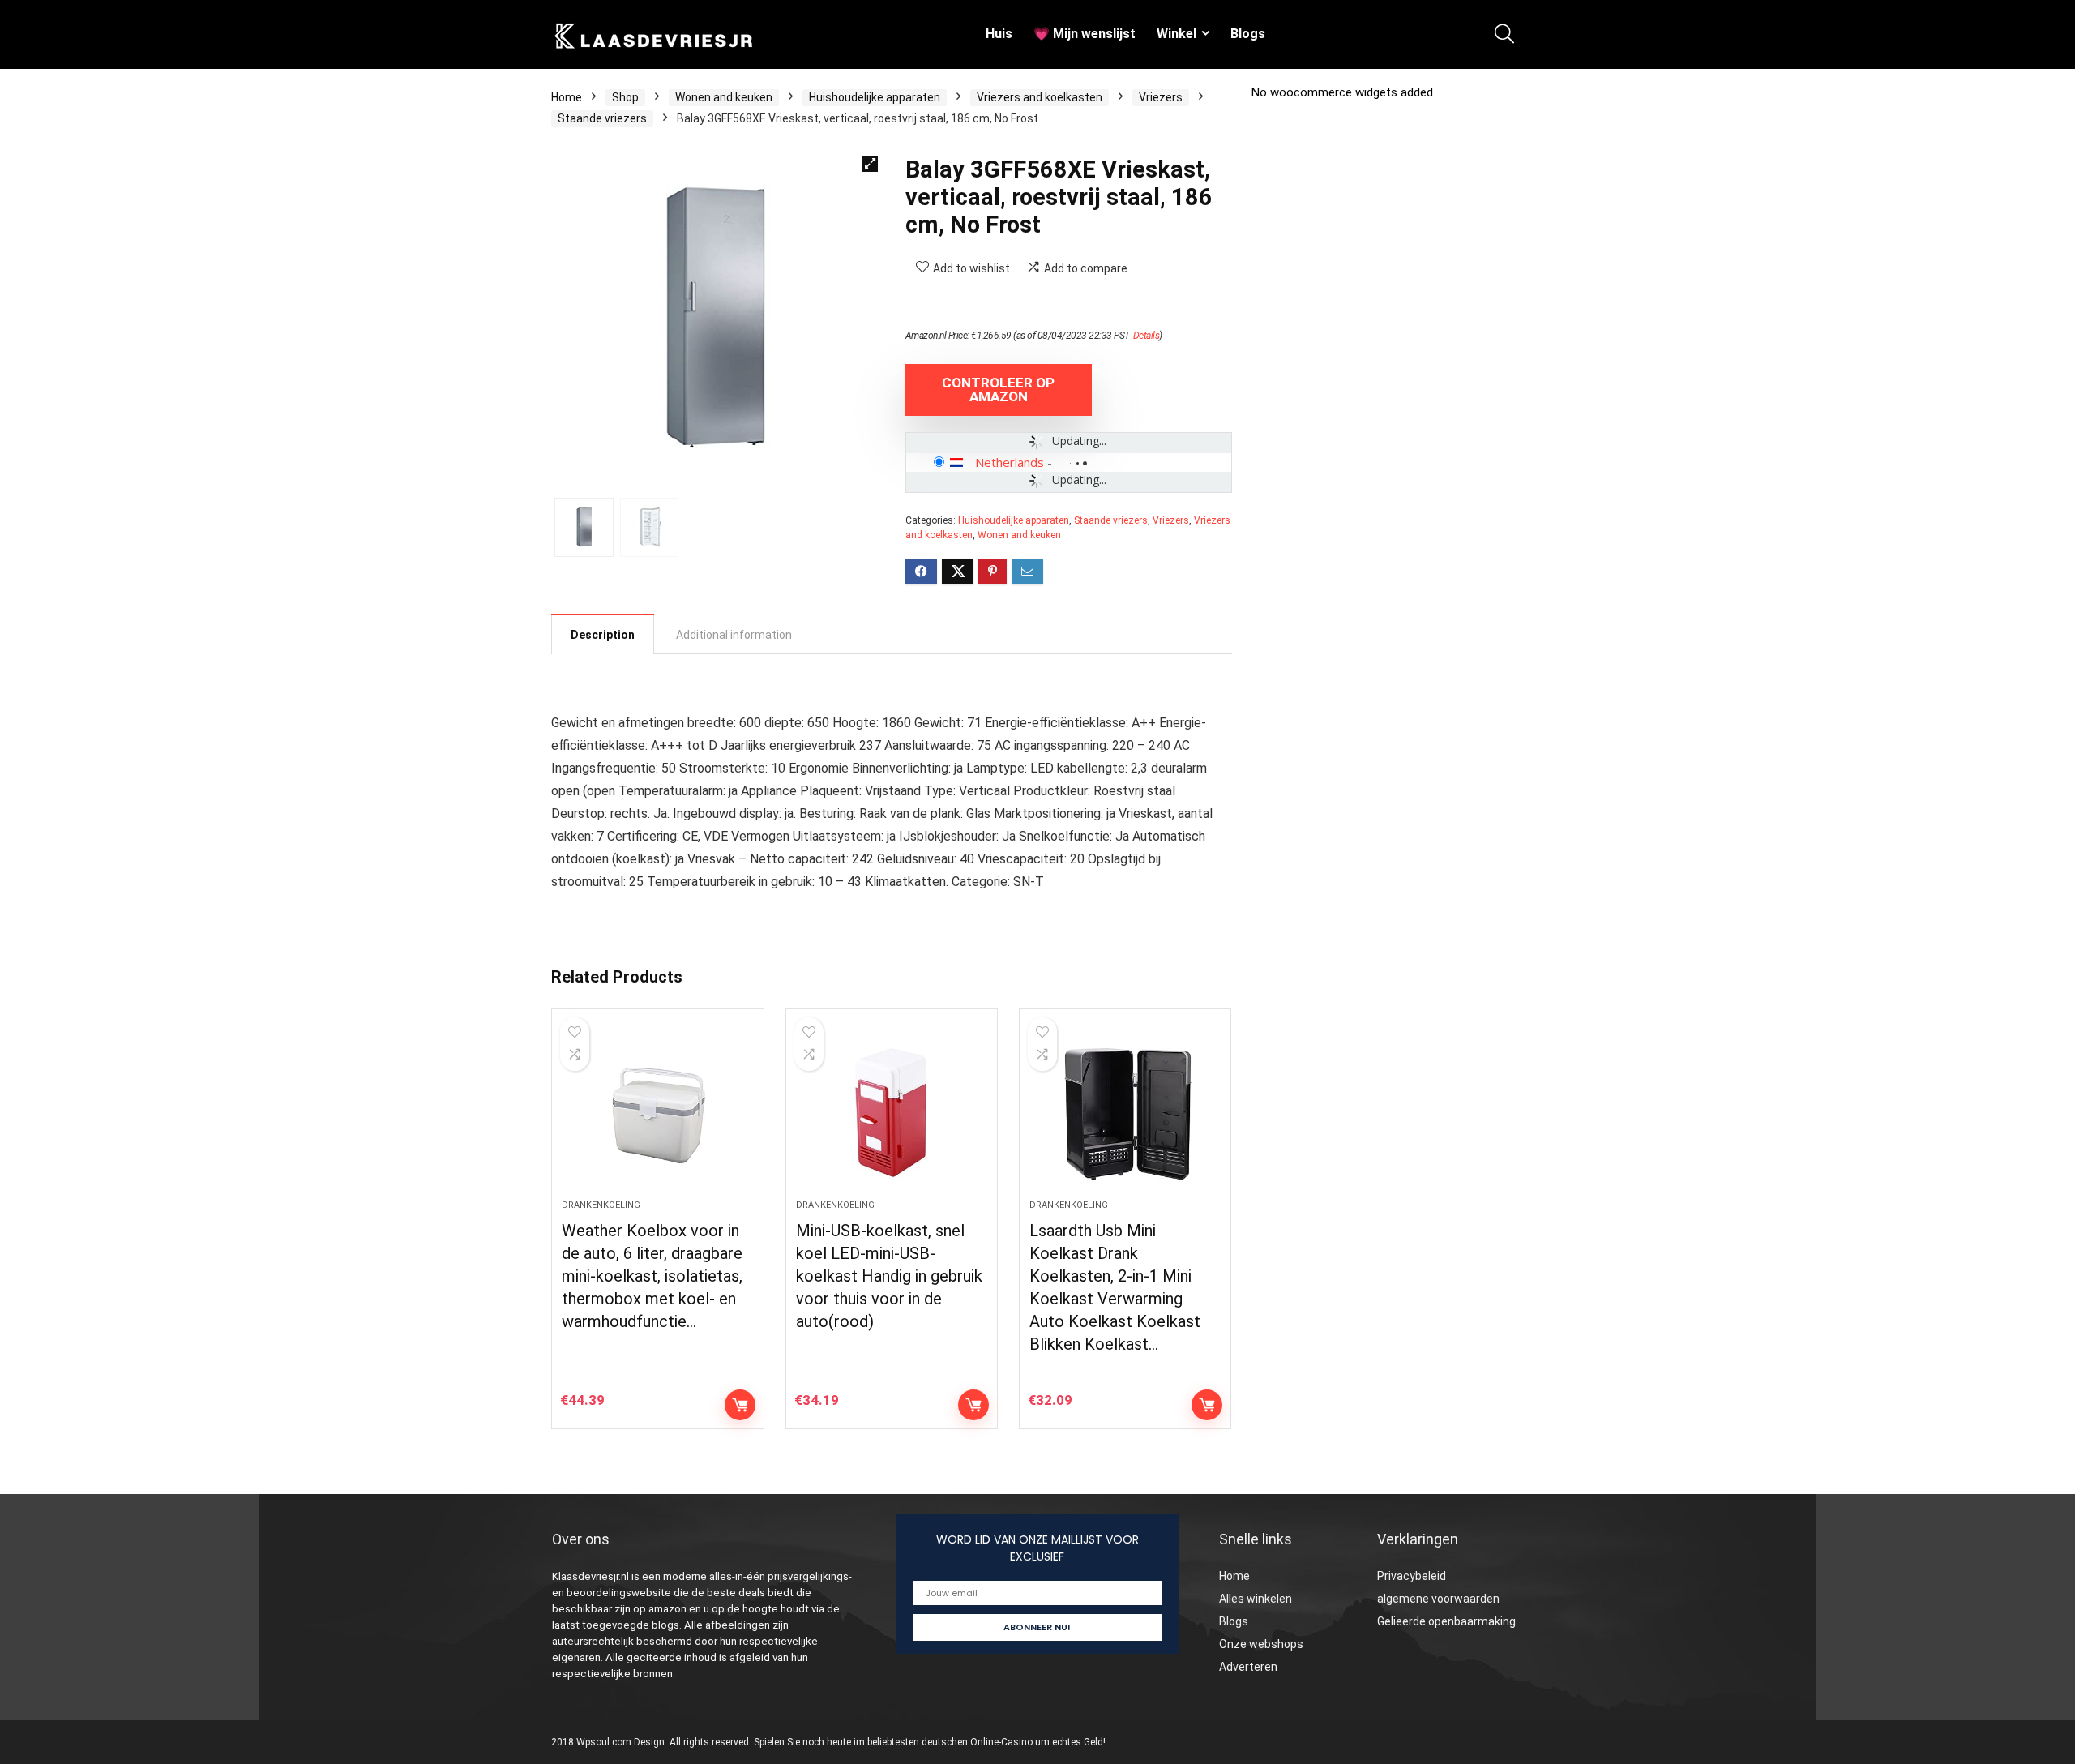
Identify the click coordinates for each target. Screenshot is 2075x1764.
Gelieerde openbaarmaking (1446, 1621)
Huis (999, 34)
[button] (870, 164)
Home (567, 97)
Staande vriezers (602, 118)
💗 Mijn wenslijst (1085, 34)
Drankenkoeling (601, 1205)
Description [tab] (603, 635)
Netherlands (1010, 462)
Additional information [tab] (734, 635)
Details (1147, 336)
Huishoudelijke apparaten (875, 97)
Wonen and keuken (724, 97)
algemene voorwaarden (1438, 1599)
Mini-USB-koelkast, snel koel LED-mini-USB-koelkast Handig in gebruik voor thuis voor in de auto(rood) (889, 1276)
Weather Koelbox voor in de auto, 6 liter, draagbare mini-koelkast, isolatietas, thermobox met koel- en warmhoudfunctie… (652, 1276)
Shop (625, 97)
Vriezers (1161, 97)
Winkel (1177, 34)
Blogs (1248, 34)
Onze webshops (1261, 1644)
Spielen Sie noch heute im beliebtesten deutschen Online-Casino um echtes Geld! (930, 1742)
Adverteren (1248, 1667)
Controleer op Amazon (998, 390)
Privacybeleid (1412, 1576)
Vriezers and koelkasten (1040, 97)
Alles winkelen (1256, 1599)
